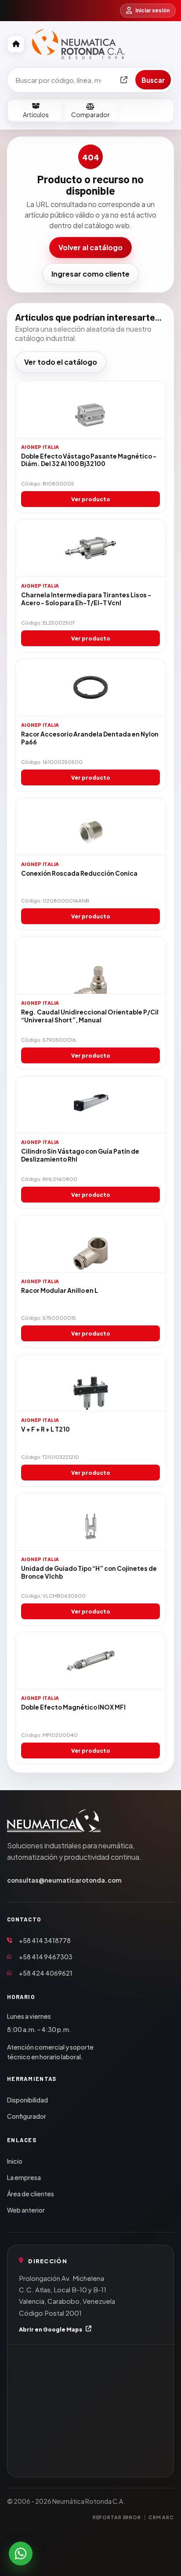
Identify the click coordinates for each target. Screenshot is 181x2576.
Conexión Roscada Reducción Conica (79, 873)
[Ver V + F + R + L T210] (90, 1383)
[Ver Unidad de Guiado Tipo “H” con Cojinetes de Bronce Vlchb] (90, 1522)
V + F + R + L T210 (45, 1429)
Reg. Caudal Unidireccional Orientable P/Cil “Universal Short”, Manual (90, 1016)
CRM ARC (161, 2517)
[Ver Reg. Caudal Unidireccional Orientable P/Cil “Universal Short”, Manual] (90, 966)
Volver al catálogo (90, 247)
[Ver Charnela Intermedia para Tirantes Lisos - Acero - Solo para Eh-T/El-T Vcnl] (90, 548)
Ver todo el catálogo (61, 362)
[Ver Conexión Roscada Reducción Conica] (90, 827)
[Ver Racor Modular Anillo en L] (90, 1244)
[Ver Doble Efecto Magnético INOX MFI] (90, 1661)
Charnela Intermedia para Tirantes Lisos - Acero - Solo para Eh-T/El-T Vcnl (86, 599)
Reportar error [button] (117, 2517)
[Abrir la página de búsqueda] (124, 80)
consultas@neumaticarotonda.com (64, 1880)
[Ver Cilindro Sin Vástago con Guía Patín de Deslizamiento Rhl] (90, 1105)
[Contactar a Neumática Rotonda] (21, 2554)
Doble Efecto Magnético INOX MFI (73, 1707)
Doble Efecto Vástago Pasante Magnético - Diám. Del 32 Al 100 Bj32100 (89, 460)
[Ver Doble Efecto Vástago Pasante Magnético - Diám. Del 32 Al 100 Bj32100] (90, 410)
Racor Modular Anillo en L (60, 1290)
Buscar (153, 80)
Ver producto (91, 499)
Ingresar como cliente (90, 274)
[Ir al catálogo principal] (78, 44)
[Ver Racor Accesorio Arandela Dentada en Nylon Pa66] (90, 688)
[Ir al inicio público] (16, 44)
